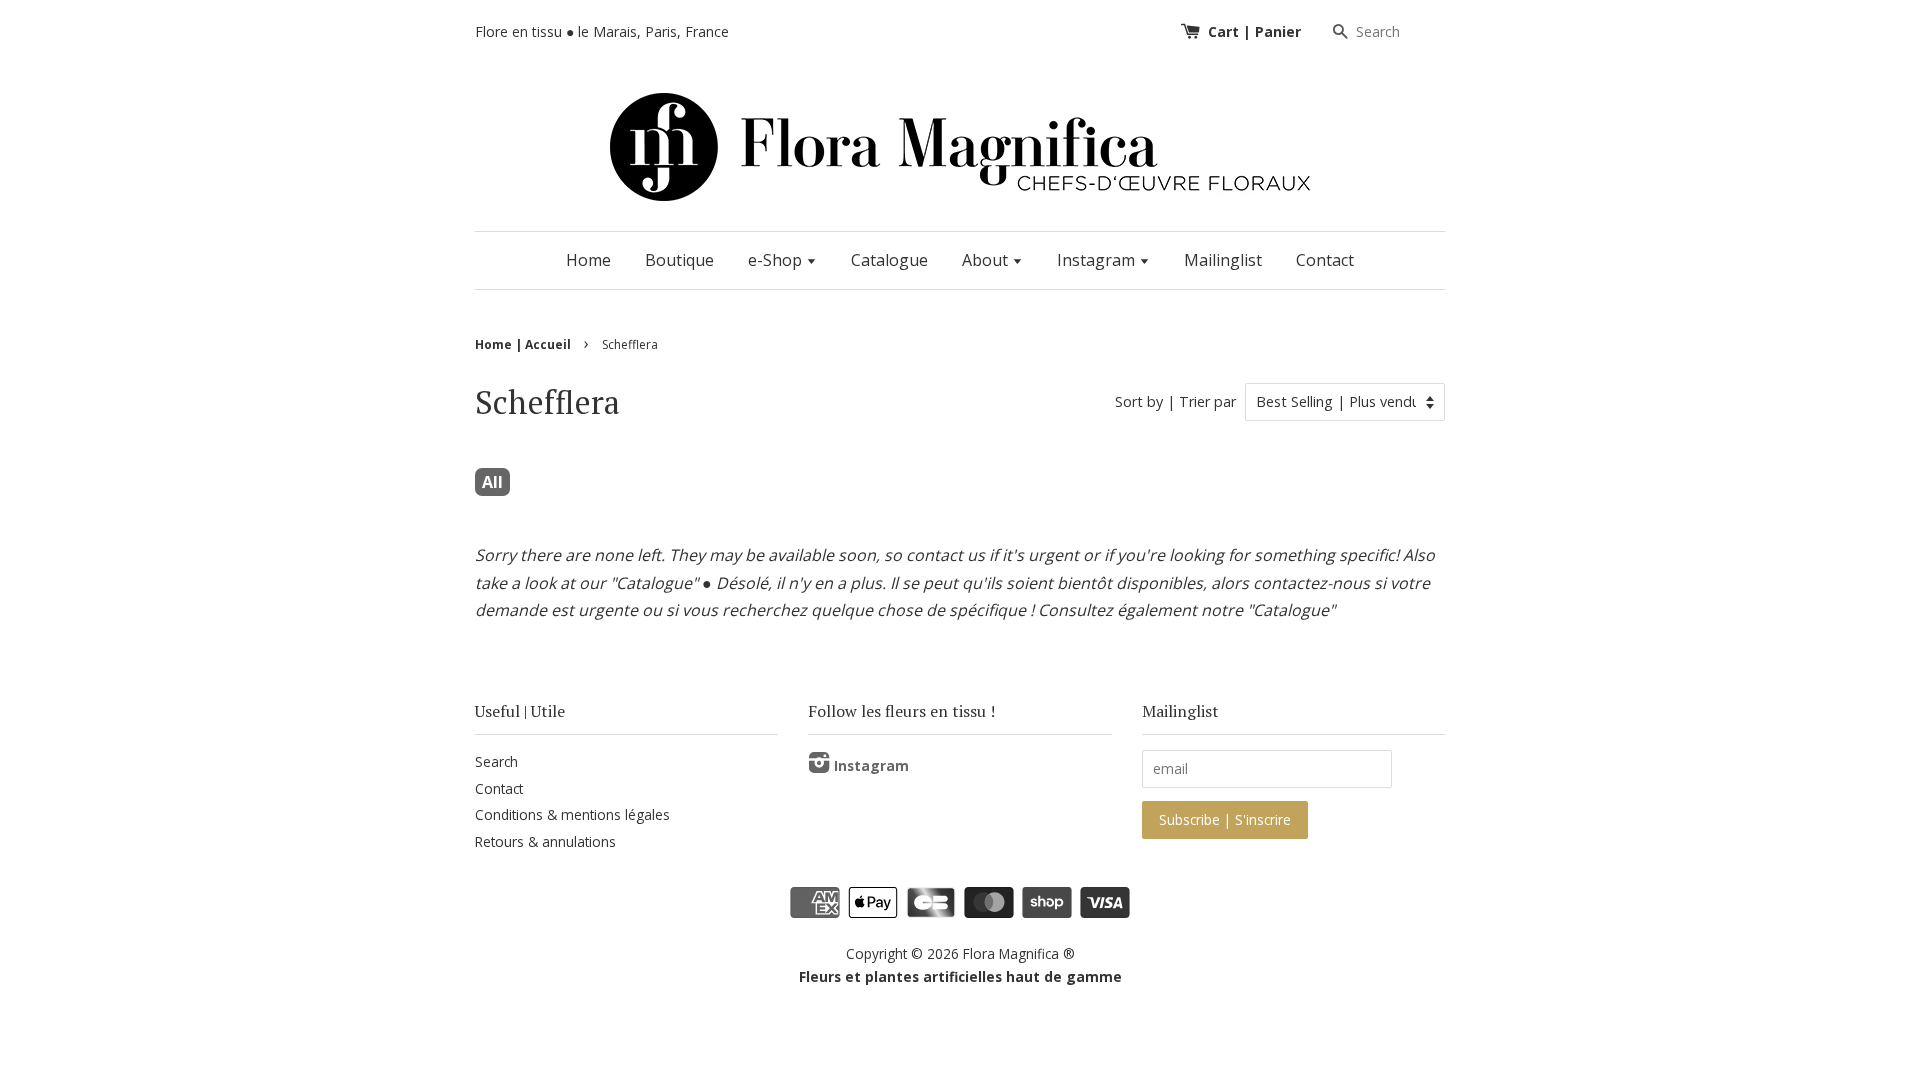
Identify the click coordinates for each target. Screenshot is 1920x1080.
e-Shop (777, 260)
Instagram (1098, 260)
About (987, 260)
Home (588, 260)
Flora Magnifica (1011, 953)
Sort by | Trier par (1175, 401)
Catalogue (889, 260)
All (492, 482)
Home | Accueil (523, 344)
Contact (1325, 260)
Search (496, 761)
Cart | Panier (1254, 31)
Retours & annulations (545, 841)
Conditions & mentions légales (572, 814)
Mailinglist (1223, 260)
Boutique (679, 260)
